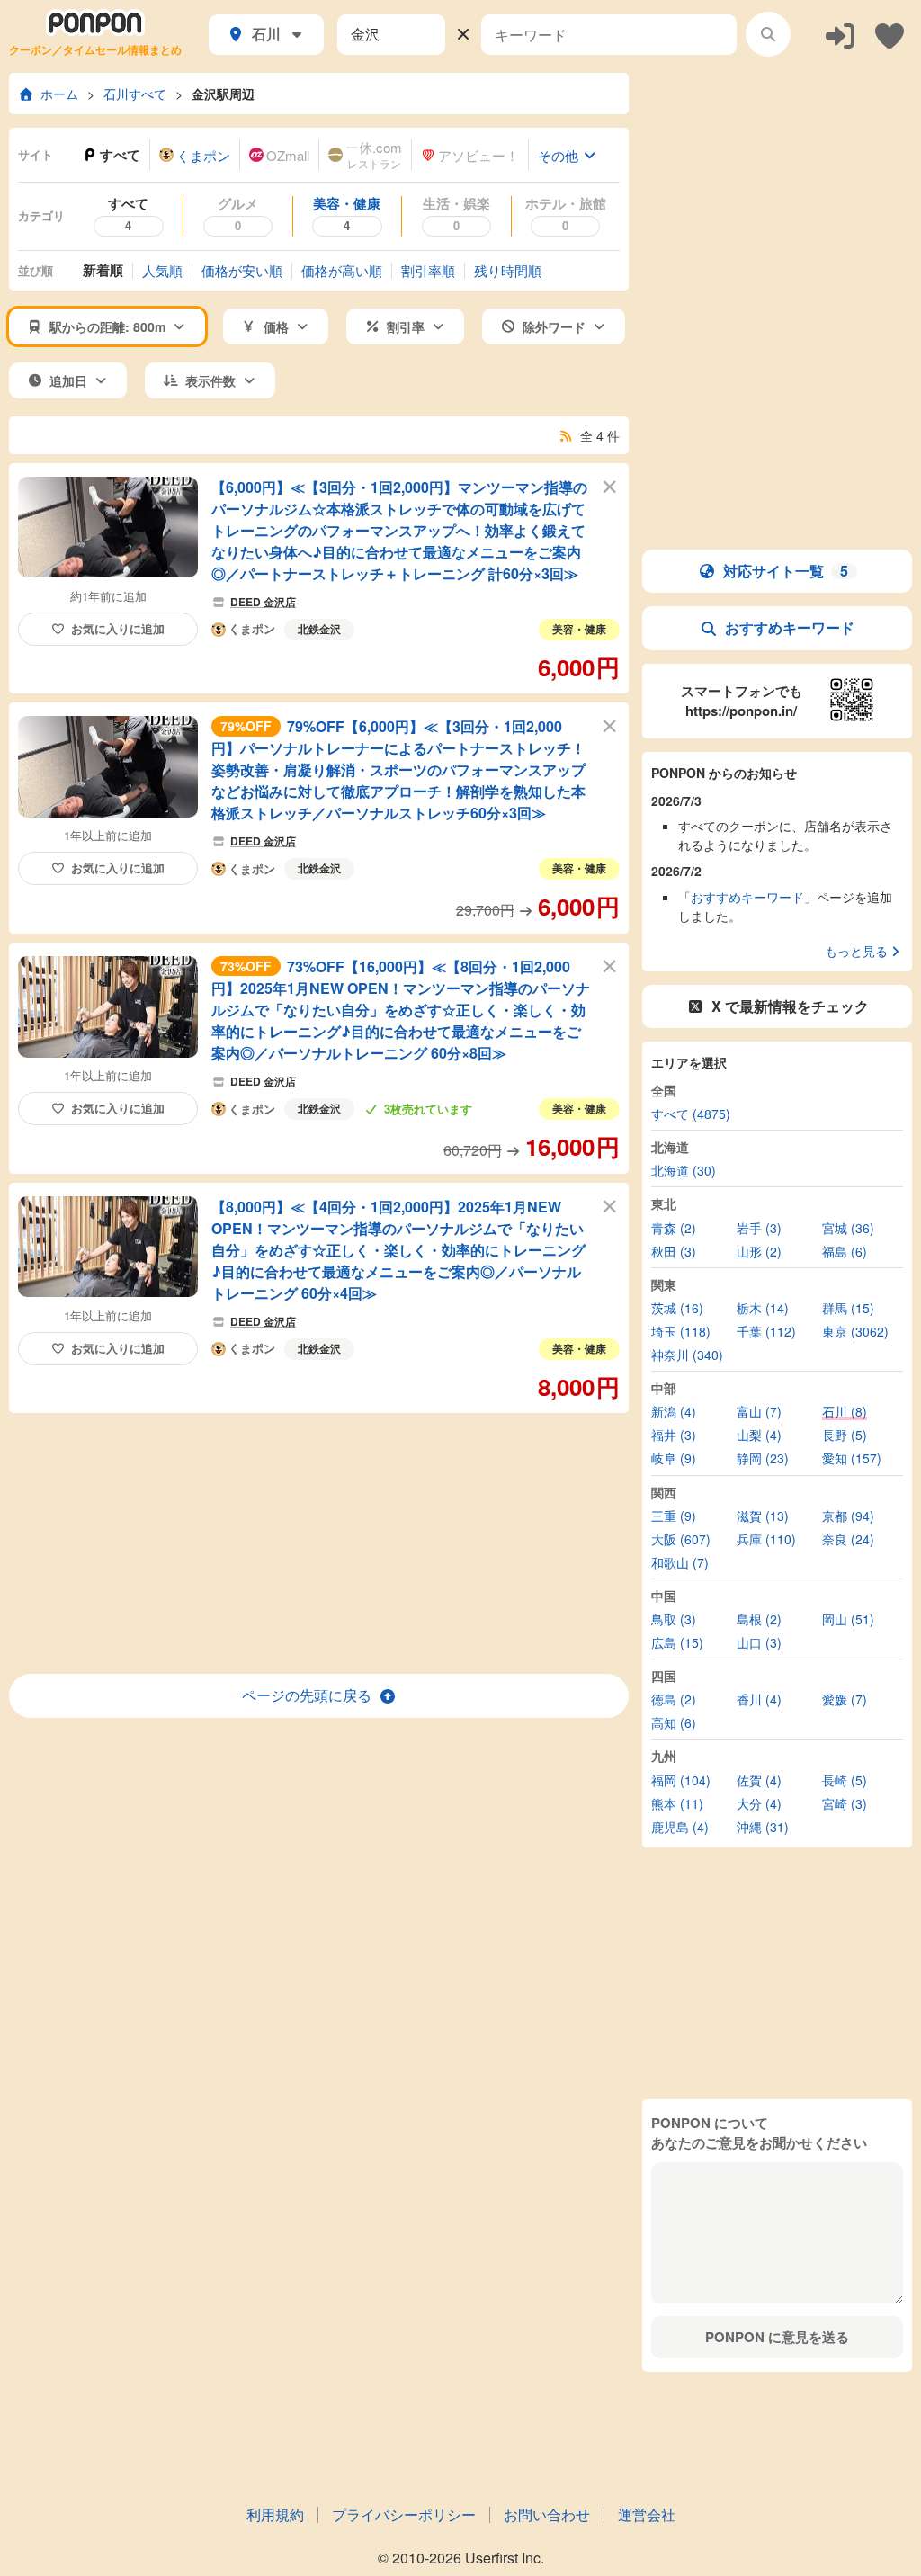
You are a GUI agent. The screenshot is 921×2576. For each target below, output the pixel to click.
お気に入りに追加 (118, 628)
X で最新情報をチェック (790, 1006)
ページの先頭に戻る (307, 1695)
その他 (558, 155)
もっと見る (856, 951)
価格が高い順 (342, 270)
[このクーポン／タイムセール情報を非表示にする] (610, 486)
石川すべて (135, 94)
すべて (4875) (691, 1114)
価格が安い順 (242, 270)
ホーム (59, 94)
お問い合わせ (547, 2514)
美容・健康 (579, 629)
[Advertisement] (319, 1543)
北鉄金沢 (319, 629)
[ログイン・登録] (840, 35)
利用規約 (275, 2514)
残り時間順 (508, 270)
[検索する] (768, 34)
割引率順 (428, 270)
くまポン (252, 630)
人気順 (162, 270)
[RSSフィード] (567, 435)
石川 (266, 34)
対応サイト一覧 (786, 571)
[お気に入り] (890, 35)
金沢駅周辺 (223, 94)
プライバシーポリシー (404, 2514)
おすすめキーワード (790, 627)
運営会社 (647, 2514)
